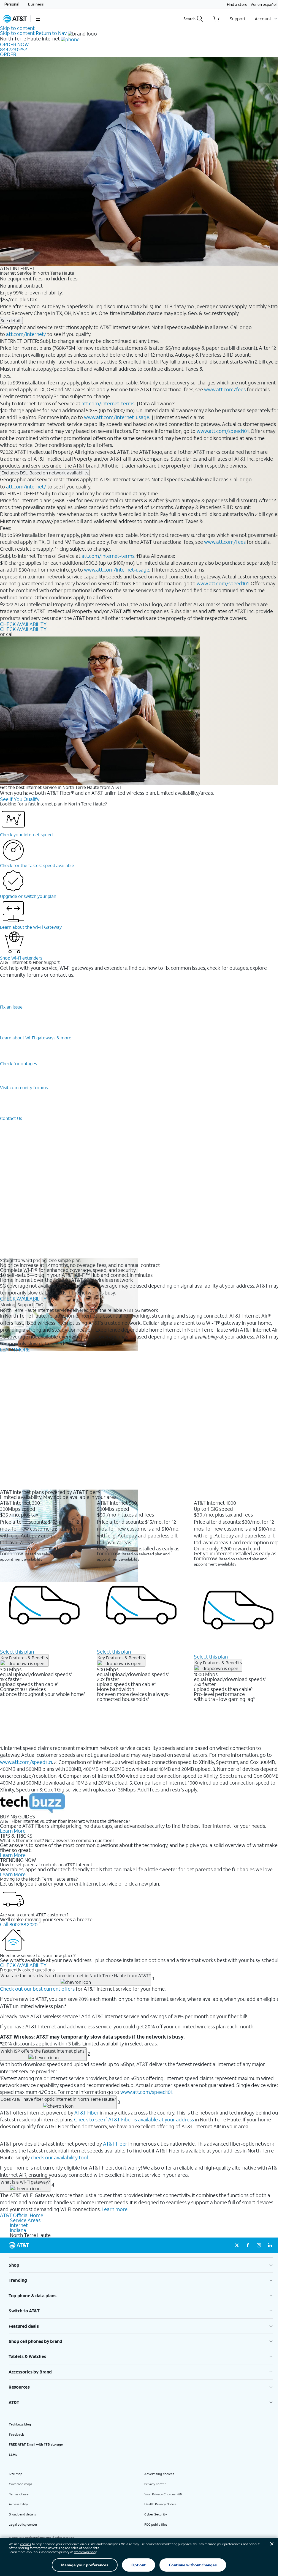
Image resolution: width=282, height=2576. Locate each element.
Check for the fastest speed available (37, 865)
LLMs (13, 2455)
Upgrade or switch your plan (28, 896)
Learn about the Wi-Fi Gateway (31, 927)
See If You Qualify (20, 799)
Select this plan (17, 1652)
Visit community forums (24, 1087)
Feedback (16, 2434)
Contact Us (11, 1118)
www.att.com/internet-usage (117, 417)
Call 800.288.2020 (19, 1924)
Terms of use (19, 2494)
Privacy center (155, 2484)
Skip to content (17, 28)
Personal (12, 4)
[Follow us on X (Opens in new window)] (237, 2245)
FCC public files (156, 2524)
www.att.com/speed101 (223, 431)
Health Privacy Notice (160, 2504)
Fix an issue (11, 1007)
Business (36, 4)
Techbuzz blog (20, 2424)
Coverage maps (21, 2484)
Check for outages (18, 1063)
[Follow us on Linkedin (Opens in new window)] (270, 2245)
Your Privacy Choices (160, 2494)
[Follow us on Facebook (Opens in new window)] (248, 2245)
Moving (8, 1305)
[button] (38, 19)
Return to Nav (51, 33)
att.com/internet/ (26, 334)
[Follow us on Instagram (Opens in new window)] (259, 2245)
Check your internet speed (26, 834)
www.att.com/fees (225, 389)
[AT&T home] (15, 19)
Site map (16, 2474)
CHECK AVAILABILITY (23, 624)
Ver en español (264, 4)
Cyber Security (156, 2514)
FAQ (40, 1305)
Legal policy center (23, 2524)
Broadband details (22, 2514)
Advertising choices (159, 2474)
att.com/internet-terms (108, 403)
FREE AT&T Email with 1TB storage (36, 2444)
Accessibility (18, 2504)
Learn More (13, 1831)
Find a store (237, 4)
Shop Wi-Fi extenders (21, 958)
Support (25, 1305)
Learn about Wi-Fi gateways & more (36, 1038)
